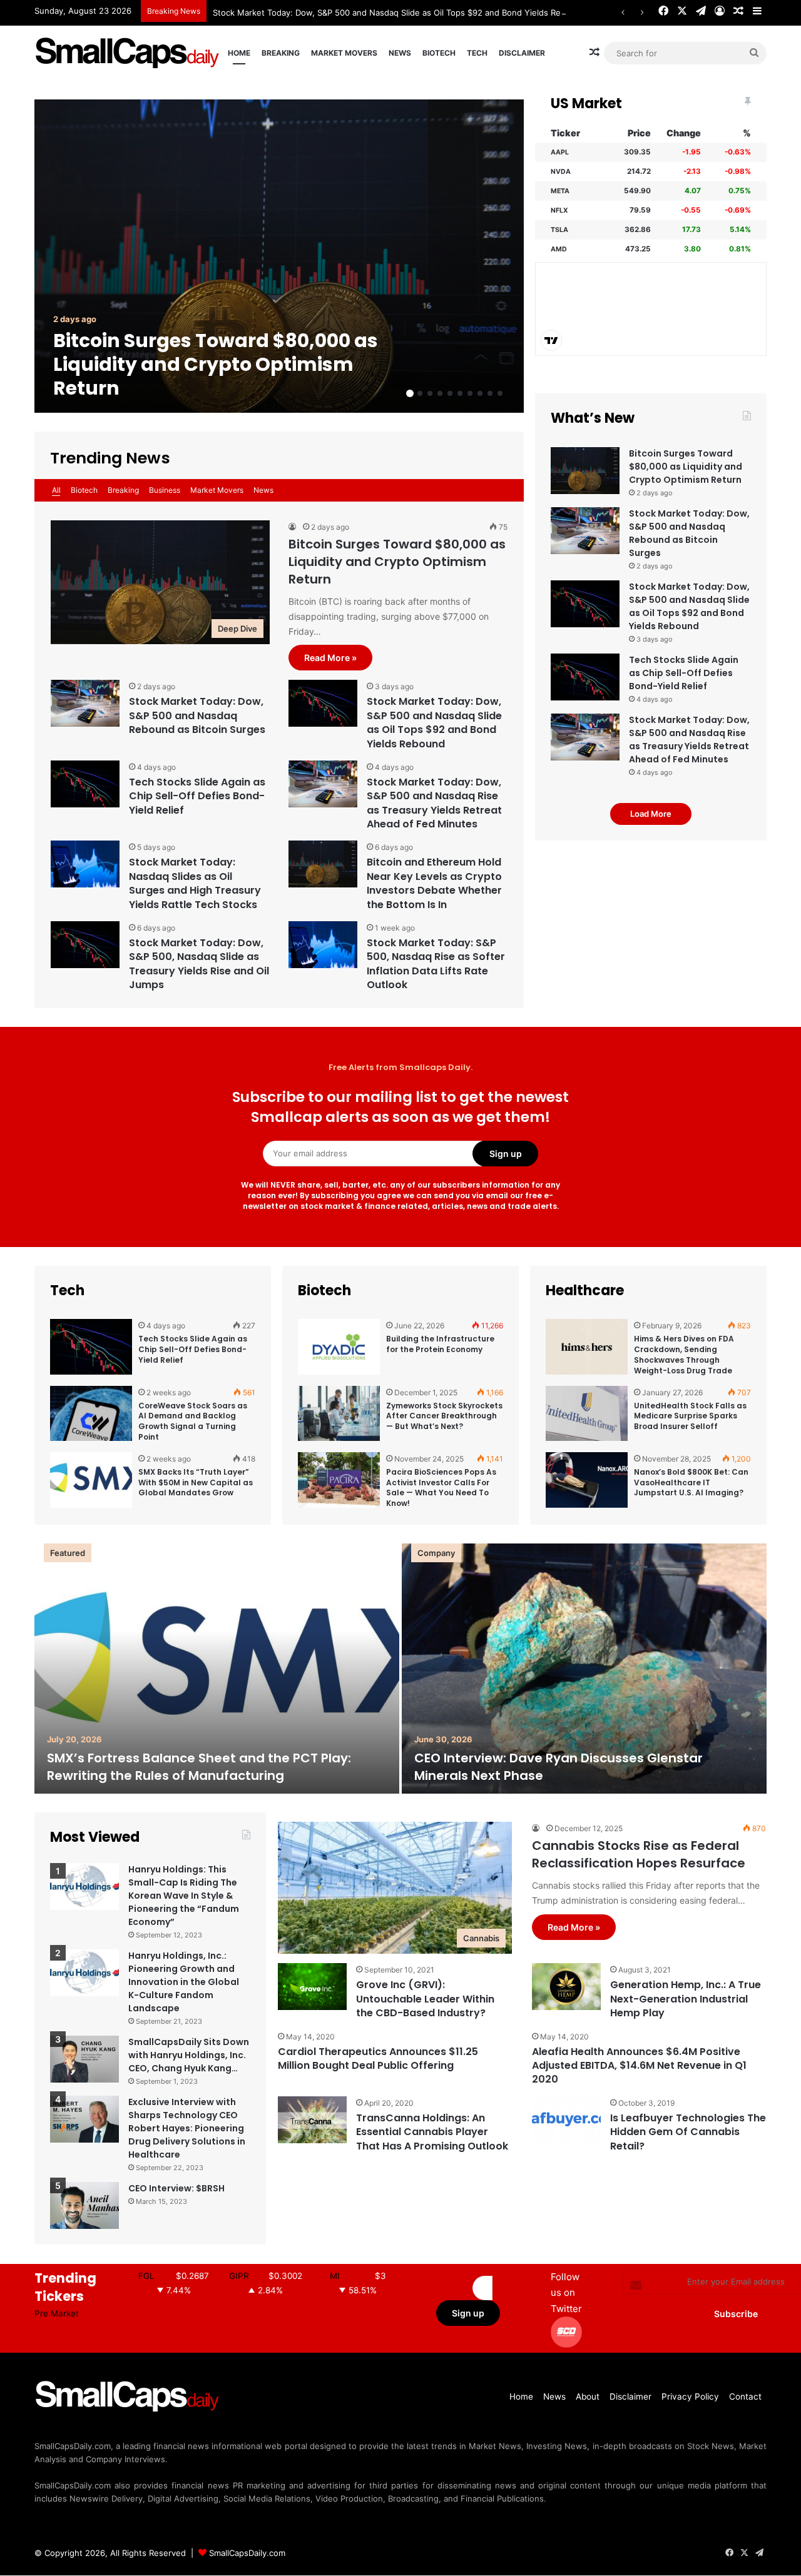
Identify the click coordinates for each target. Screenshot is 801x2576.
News (400, 53)
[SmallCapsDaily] (128, 53)
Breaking (281, 53)
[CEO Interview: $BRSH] (84, 2205)
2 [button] (420, 393)
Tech (477, 53)
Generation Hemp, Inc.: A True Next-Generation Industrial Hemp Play (686, 1999)
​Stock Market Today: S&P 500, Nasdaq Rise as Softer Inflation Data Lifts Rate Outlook (436, 964)
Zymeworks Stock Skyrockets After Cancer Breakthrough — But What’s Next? (444, 1416)
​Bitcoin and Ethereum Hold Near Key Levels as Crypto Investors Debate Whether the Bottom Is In (434, 883)
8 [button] (480, 393)
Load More (651, 814)
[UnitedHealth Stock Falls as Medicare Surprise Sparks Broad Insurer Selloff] (587, 1414)
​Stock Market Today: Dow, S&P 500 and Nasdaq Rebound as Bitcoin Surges (197, 715)
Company (436, 1553)
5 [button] (450, 393)
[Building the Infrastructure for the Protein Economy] (339, 1347)
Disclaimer (522, 53)
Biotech (439, 53)
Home (239, 53)
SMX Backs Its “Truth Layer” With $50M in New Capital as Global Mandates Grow (196, 1482)
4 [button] (440, 393)
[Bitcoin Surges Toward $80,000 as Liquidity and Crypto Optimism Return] (279, 256)
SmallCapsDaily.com (247, 2553)
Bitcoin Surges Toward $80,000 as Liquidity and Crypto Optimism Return (216, 364)
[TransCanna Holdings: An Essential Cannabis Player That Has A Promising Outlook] (312, 2120)
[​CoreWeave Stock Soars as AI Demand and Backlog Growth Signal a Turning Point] (91, 1414)
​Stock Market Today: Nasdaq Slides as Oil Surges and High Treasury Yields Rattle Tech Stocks (195, 883)
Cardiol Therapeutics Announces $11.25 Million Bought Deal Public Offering (378, 2058)
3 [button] (430, 393)
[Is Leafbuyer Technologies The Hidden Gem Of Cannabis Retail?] (566, 2120)
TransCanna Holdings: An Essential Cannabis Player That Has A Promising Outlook (432, 2132)
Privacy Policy (690, 2397)
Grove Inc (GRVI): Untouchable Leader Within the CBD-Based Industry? (425, 1999)
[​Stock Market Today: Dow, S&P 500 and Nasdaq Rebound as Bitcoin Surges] (85, 703)
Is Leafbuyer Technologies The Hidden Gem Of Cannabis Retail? (688, 2132)
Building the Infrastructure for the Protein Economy (440, 1344)
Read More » (330, 658)
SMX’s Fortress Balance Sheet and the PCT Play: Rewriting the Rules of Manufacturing (199, 1767)
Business (165, 490)
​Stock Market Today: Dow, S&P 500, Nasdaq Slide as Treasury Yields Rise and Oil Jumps (199, 964)
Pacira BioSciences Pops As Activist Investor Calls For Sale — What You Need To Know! (441, 1488)
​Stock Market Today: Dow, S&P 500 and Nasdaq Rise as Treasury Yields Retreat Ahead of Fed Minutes (434, 803)
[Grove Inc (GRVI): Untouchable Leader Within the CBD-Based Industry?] (312, 1987)
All (56, 490)
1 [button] (410, 393)
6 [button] (460, 393)
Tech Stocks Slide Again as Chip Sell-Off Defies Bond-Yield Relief (197, 796)
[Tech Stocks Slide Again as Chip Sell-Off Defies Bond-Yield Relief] (85, 784)
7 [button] (470, 393)
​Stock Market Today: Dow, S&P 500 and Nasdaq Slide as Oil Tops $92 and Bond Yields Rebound (399, 13)
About (588, 2397)
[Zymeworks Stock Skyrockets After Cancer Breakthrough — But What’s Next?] (339, 1414)
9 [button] (490, 393)
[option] (279, 256)
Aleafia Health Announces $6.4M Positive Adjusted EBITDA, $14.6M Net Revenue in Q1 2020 (639, 2066)
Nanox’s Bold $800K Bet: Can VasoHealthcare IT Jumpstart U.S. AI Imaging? (691, 1482)
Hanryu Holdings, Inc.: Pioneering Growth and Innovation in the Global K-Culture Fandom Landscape (184, 1982)
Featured (68, 1553)
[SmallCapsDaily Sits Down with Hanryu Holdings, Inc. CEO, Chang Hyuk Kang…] (84, 2059)
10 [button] (500, 393)
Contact (745, 2397)
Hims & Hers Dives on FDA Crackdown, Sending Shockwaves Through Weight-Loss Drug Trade (684, 1354)
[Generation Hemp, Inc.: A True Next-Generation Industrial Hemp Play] (566, 1987)
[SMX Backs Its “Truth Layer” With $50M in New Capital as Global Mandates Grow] (91, 1481)
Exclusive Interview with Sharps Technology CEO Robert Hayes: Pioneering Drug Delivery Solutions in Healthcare (187, 2128)
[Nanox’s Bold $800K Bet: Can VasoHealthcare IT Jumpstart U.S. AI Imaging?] (587, 1481)
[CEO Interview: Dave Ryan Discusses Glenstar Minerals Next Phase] (584, 1669)
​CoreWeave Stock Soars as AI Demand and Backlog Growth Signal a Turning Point (193, 1421)
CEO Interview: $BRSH (176, 2188)
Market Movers (344, 53)
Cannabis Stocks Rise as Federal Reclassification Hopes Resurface (639, 1854)
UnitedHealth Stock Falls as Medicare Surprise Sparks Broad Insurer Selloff (690, 1416)
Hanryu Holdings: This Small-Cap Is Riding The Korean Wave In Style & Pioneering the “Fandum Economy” (184, 1896)
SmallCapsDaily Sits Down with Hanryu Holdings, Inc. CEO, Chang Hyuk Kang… (189, 2055)
